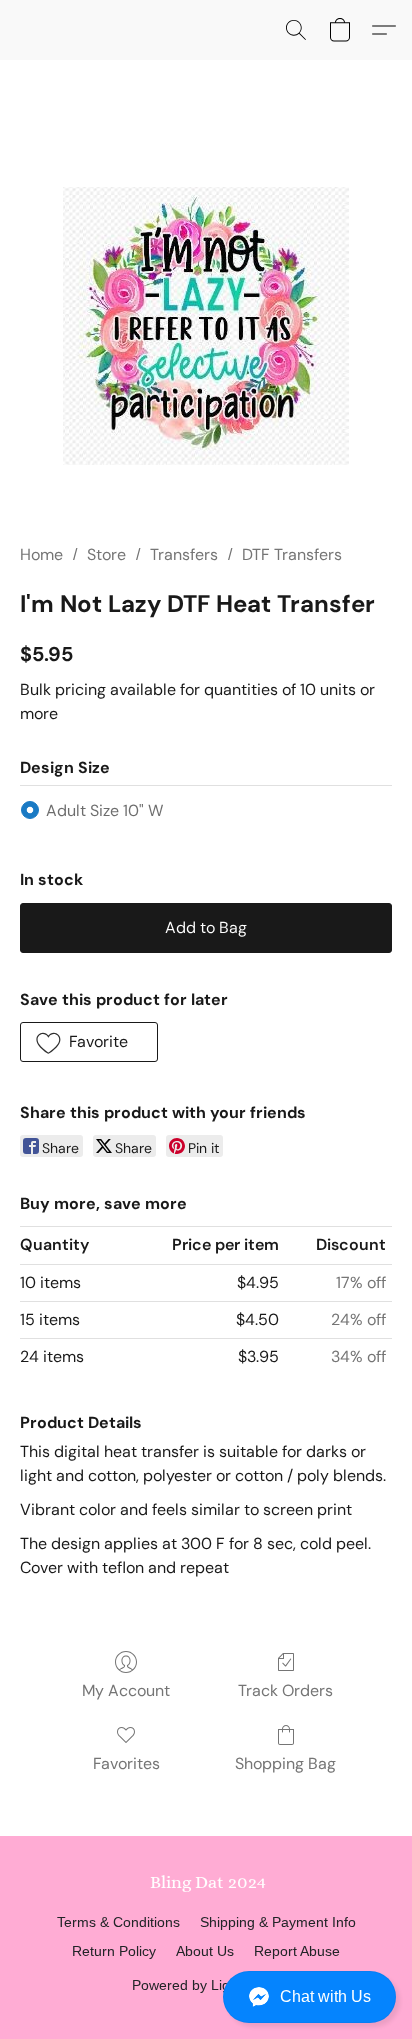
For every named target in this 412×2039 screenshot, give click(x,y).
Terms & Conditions (118, 1922)
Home (41, 554)
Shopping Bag (285, 1763)
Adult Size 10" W (104, 810)
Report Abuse (297, 1951)
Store (106, 554)
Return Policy (114, 1951)
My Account (126, 1690)
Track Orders (285, 1690)
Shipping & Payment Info (278, 1922)
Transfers (184, 554)
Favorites (126, 1763)
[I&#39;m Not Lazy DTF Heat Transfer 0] (206, 326)
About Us (205, 1951)
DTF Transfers (292, 554)
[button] (206, 1997)
